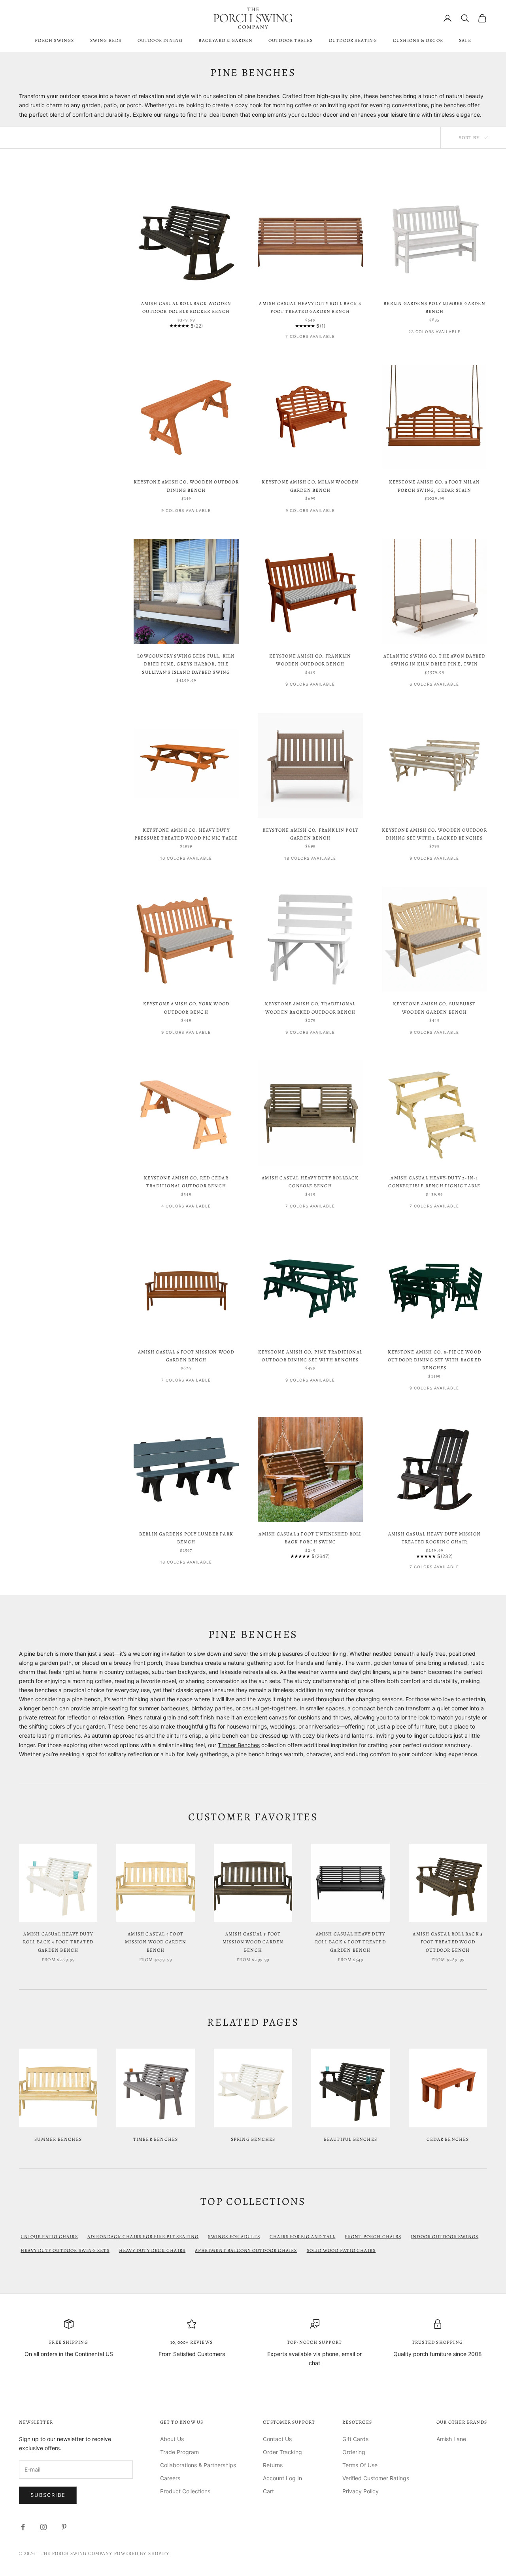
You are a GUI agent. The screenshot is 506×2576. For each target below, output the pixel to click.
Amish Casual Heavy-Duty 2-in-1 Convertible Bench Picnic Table (434, 1182)
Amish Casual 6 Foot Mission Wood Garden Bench (186, 1356)
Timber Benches (239, 1745)
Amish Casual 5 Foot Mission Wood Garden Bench (253, 1942)
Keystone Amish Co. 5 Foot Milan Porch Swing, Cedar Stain (434, 486)
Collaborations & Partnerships (198, 2465)
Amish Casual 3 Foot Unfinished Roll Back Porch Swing (310, 1538)
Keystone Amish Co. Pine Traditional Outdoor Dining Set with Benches (310, 1356)
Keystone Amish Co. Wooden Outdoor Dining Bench (186, 486)
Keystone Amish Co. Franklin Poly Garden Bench (310, 834)
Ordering (354, 2452)
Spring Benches (253, 2139)
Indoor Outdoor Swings (445, 2237)
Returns (273, 2465)
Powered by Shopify (142, 2553)
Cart (268, 2491)
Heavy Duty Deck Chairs (152, 2250)
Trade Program (179, 2452)
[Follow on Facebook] (23, 2527)
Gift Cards (355, 2439)
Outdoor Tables (291, 40)
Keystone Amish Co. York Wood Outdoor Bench (186, 1008)
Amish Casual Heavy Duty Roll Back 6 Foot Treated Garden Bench (310, 307)
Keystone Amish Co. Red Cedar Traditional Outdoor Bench (186, 1182)
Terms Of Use (360, 2465)
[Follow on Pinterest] (64, 2527)
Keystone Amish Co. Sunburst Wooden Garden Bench (434, 1008)
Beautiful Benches (350, 2139)
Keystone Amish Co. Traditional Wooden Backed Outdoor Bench (310, 1008)
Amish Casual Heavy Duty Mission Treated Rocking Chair (434, 1538)
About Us (172, 2439)
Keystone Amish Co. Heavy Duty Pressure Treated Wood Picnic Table (186, 834)
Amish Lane (451, 2439)
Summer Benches (58, 2139)
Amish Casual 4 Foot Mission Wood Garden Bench (156, 1942)
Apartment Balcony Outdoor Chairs (246, 2250)
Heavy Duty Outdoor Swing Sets (65, 2250)
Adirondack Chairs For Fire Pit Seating (143, 2237)
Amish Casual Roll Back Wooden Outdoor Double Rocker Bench (186, 307)
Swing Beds (106, 40)
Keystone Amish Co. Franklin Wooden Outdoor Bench (310, 660)
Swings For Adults (234, 2237)
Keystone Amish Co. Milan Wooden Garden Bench (310, 486)
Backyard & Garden (225, 40)
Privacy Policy (361, 2491)
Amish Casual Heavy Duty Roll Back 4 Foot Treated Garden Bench (58, 1942)
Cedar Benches (448, 2139)
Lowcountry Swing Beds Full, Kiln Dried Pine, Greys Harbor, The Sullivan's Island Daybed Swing (186, 664)
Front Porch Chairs (373, 2237)
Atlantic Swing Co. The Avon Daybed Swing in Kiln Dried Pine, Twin (435, 660)
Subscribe (48, 2495)
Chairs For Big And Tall (303, 2237)
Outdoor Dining (160, 40)
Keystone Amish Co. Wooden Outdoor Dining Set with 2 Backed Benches (434, 834)
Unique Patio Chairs (49, 2237)
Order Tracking (282, 2452)
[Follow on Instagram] (43, 2527)
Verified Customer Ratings (376, 2478)
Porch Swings (54, 40)
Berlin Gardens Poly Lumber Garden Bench (434, 307)
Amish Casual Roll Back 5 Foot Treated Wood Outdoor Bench (448, 1942)
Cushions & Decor (418, 40)
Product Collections (185, 2491)
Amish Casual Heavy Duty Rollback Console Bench (310, 1182)
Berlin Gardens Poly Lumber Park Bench (186, 1538)
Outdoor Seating (353, 40)
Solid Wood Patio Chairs (341, 2250)
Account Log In (282, 2478)
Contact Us (277, 2439)
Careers (170, 2478)
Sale (465, 40)
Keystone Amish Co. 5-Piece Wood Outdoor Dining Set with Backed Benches (434, 1360)
